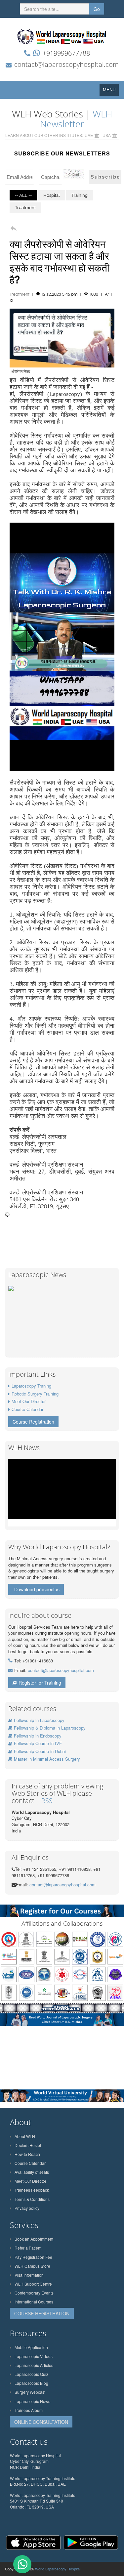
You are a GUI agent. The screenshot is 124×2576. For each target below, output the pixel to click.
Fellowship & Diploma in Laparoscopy (50, 1728)
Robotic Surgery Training (35, 1394)
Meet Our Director (29, 1401)
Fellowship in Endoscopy (38, 1736)
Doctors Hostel (28, 2145)
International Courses (34, 2302)
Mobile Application (31, 2347)
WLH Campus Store (32, 2266)
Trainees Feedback (32, 2190)
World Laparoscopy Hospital (58, 2569)
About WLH (25, 2136)
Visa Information (29, 2275)
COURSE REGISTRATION (42, 2313)
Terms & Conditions (32, 2199)
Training (80, 195)
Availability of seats (32, 2172)
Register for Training (40, 1683)
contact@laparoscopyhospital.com (66, 64)
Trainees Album (29, 2410)
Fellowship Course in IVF (38, 1743)
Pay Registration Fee (33, 2257)
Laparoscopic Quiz (31, 2374)
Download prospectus (37, 1589)
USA (107, 135)
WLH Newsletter (76, 119)
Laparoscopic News (32, 2401)
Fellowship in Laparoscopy (39, 1720)
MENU (111, 91)
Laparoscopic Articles (34, 2365)
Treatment (25, 208)
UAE (89, 135)
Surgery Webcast (30, 2392)
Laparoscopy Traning (31, 1386)
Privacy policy (27, 2208)
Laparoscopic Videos (34, 2356)
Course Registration (33, 1422)
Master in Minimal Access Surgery (47, 1759)
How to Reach (27, 2154)
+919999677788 (66, 53)
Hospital (52, 195)
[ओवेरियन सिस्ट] (62, 337)
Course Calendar (27, 1409)
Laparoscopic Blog (31, 2383)
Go (97, 9)
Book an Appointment (34, 2239)
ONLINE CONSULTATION (41, 2422)
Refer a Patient (28, 2248)
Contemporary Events (34, 2293)
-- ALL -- (23, 195)
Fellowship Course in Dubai (40, 1751)
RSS (47, 1801)
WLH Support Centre (33, 2284)
